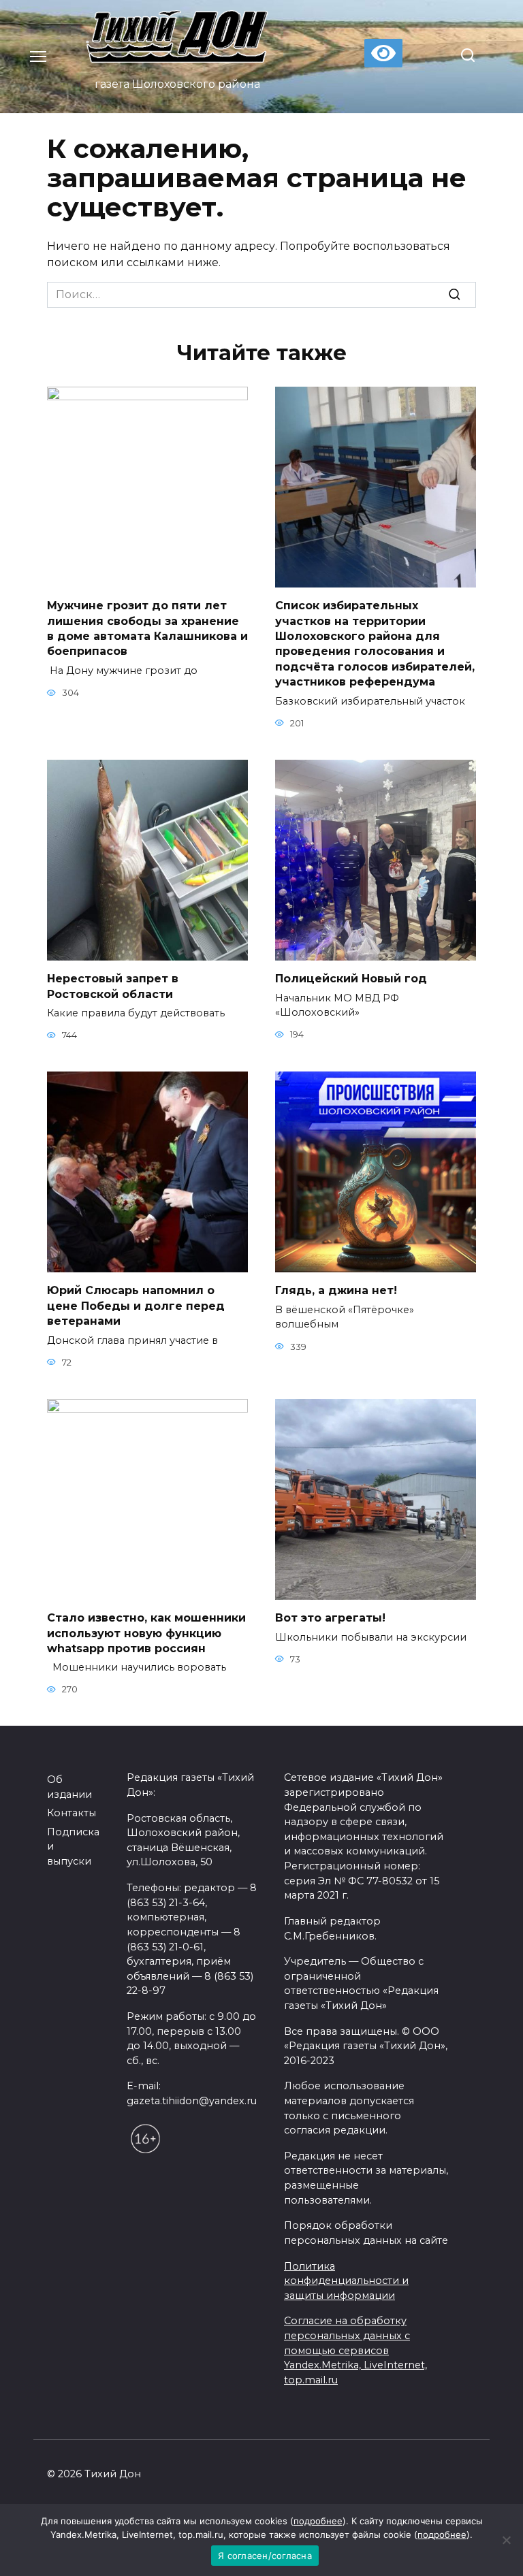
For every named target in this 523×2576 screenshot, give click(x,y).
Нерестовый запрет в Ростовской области (113, 986)
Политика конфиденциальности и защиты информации (346, 2281)
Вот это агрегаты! (330, 1618)
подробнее (318, 2521)
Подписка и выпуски (73, 1847)
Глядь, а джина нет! (336, 1290)
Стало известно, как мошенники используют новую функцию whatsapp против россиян (146, 1633)
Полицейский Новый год (351, 979)
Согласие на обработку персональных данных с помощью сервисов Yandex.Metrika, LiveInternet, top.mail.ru (355, 2350)
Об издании (69, 1787)
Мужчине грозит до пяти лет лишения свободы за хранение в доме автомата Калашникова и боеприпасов (147, 628)
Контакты (72, 1813)
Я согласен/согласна (265, 2556)
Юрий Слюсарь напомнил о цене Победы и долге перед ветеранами (136, 1306)
